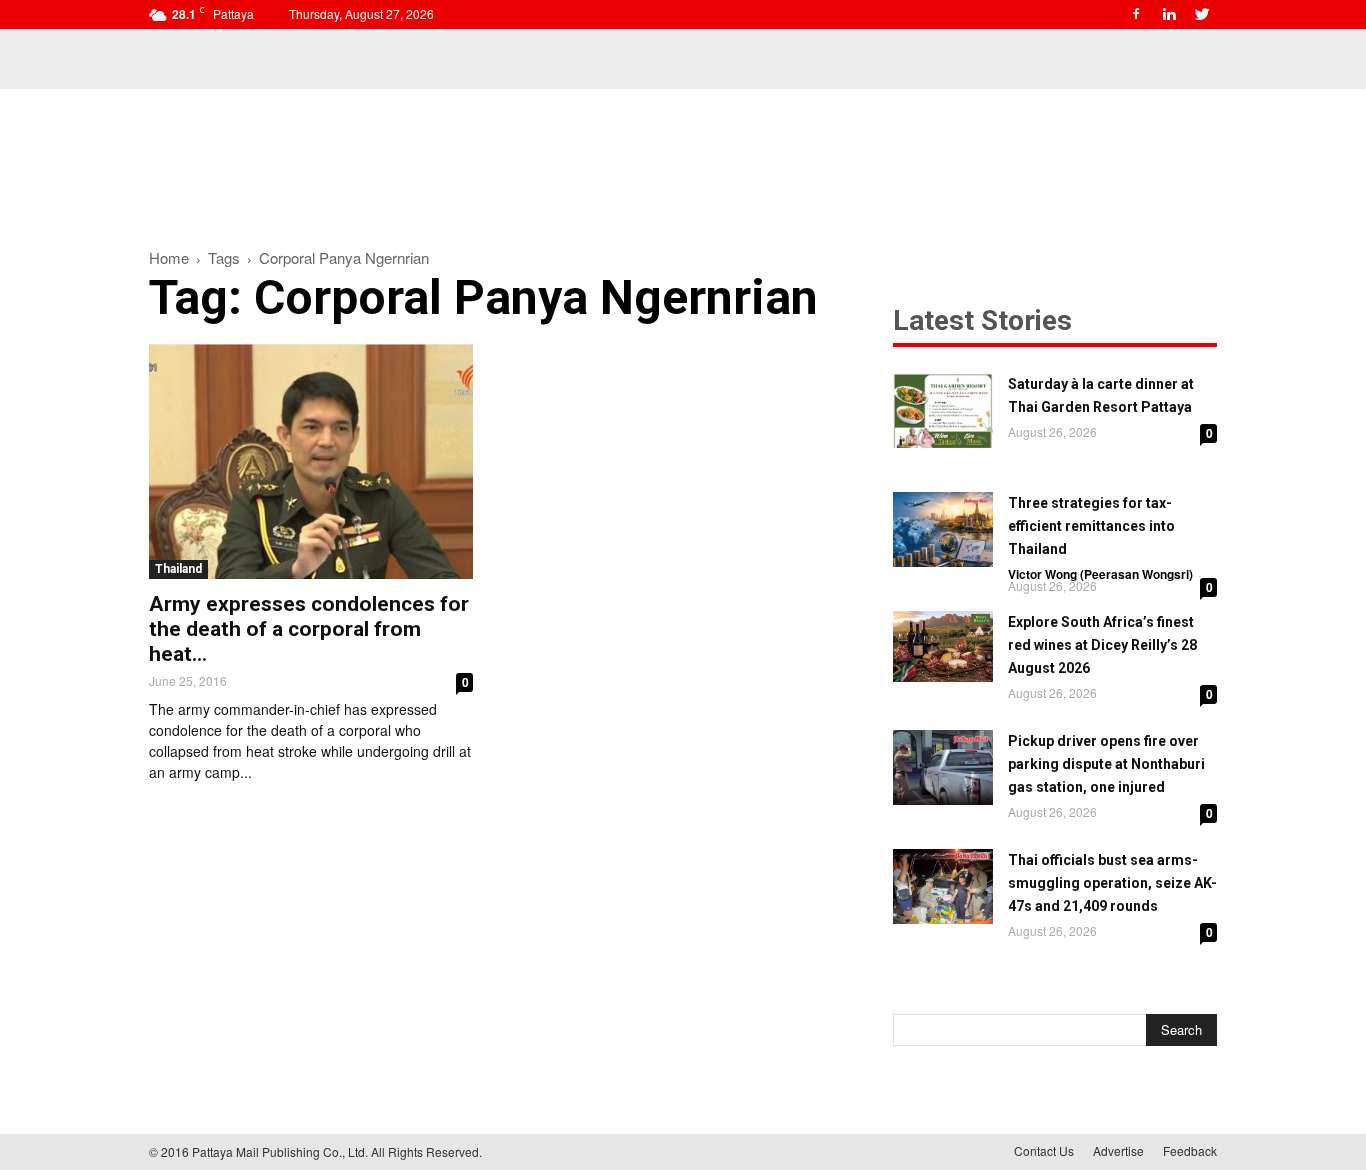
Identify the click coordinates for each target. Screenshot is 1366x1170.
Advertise (1118, 1150)
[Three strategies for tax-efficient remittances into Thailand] (943, 529)
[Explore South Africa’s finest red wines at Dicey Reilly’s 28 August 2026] (943, 646)
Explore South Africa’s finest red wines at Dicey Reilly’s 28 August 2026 (1102, 645)
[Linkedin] (1169, 14)
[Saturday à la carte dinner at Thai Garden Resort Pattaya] (943, 410)
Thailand (178, 569)
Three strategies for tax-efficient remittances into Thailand (1091, 526)
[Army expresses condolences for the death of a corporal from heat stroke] (311, 461)
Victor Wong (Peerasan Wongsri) (1100, 574)
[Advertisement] (683, 158)
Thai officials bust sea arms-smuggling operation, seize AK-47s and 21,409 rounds (1112, 883)
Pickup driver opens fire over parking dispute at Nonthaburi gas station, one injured (1106, 764)
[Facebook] (1136, 14)
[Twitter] (1202, 14)
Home (169, 257)
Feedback (1190, 1150)
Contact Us (1044, 1150)
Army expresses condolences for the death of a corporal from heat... (309, 629)
